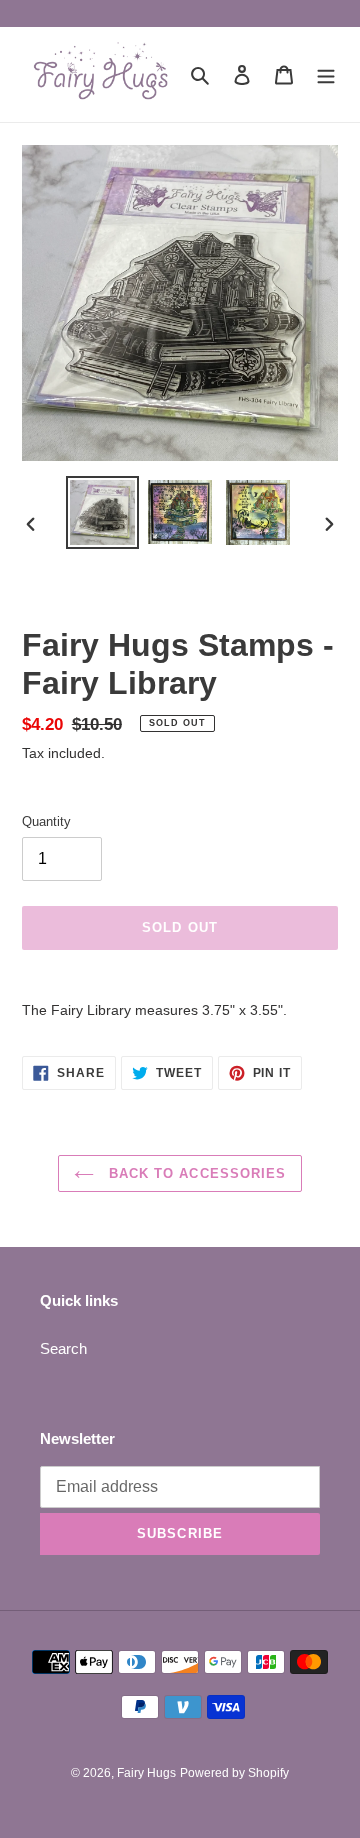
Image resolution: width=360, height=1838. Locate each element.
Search (63, 1348)
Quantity (46, 821)
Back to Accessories (195, 1173)
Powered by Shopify (234, 1773)
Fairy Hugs (146, 1773)
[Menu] (326, 74)
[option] (102, 512)
